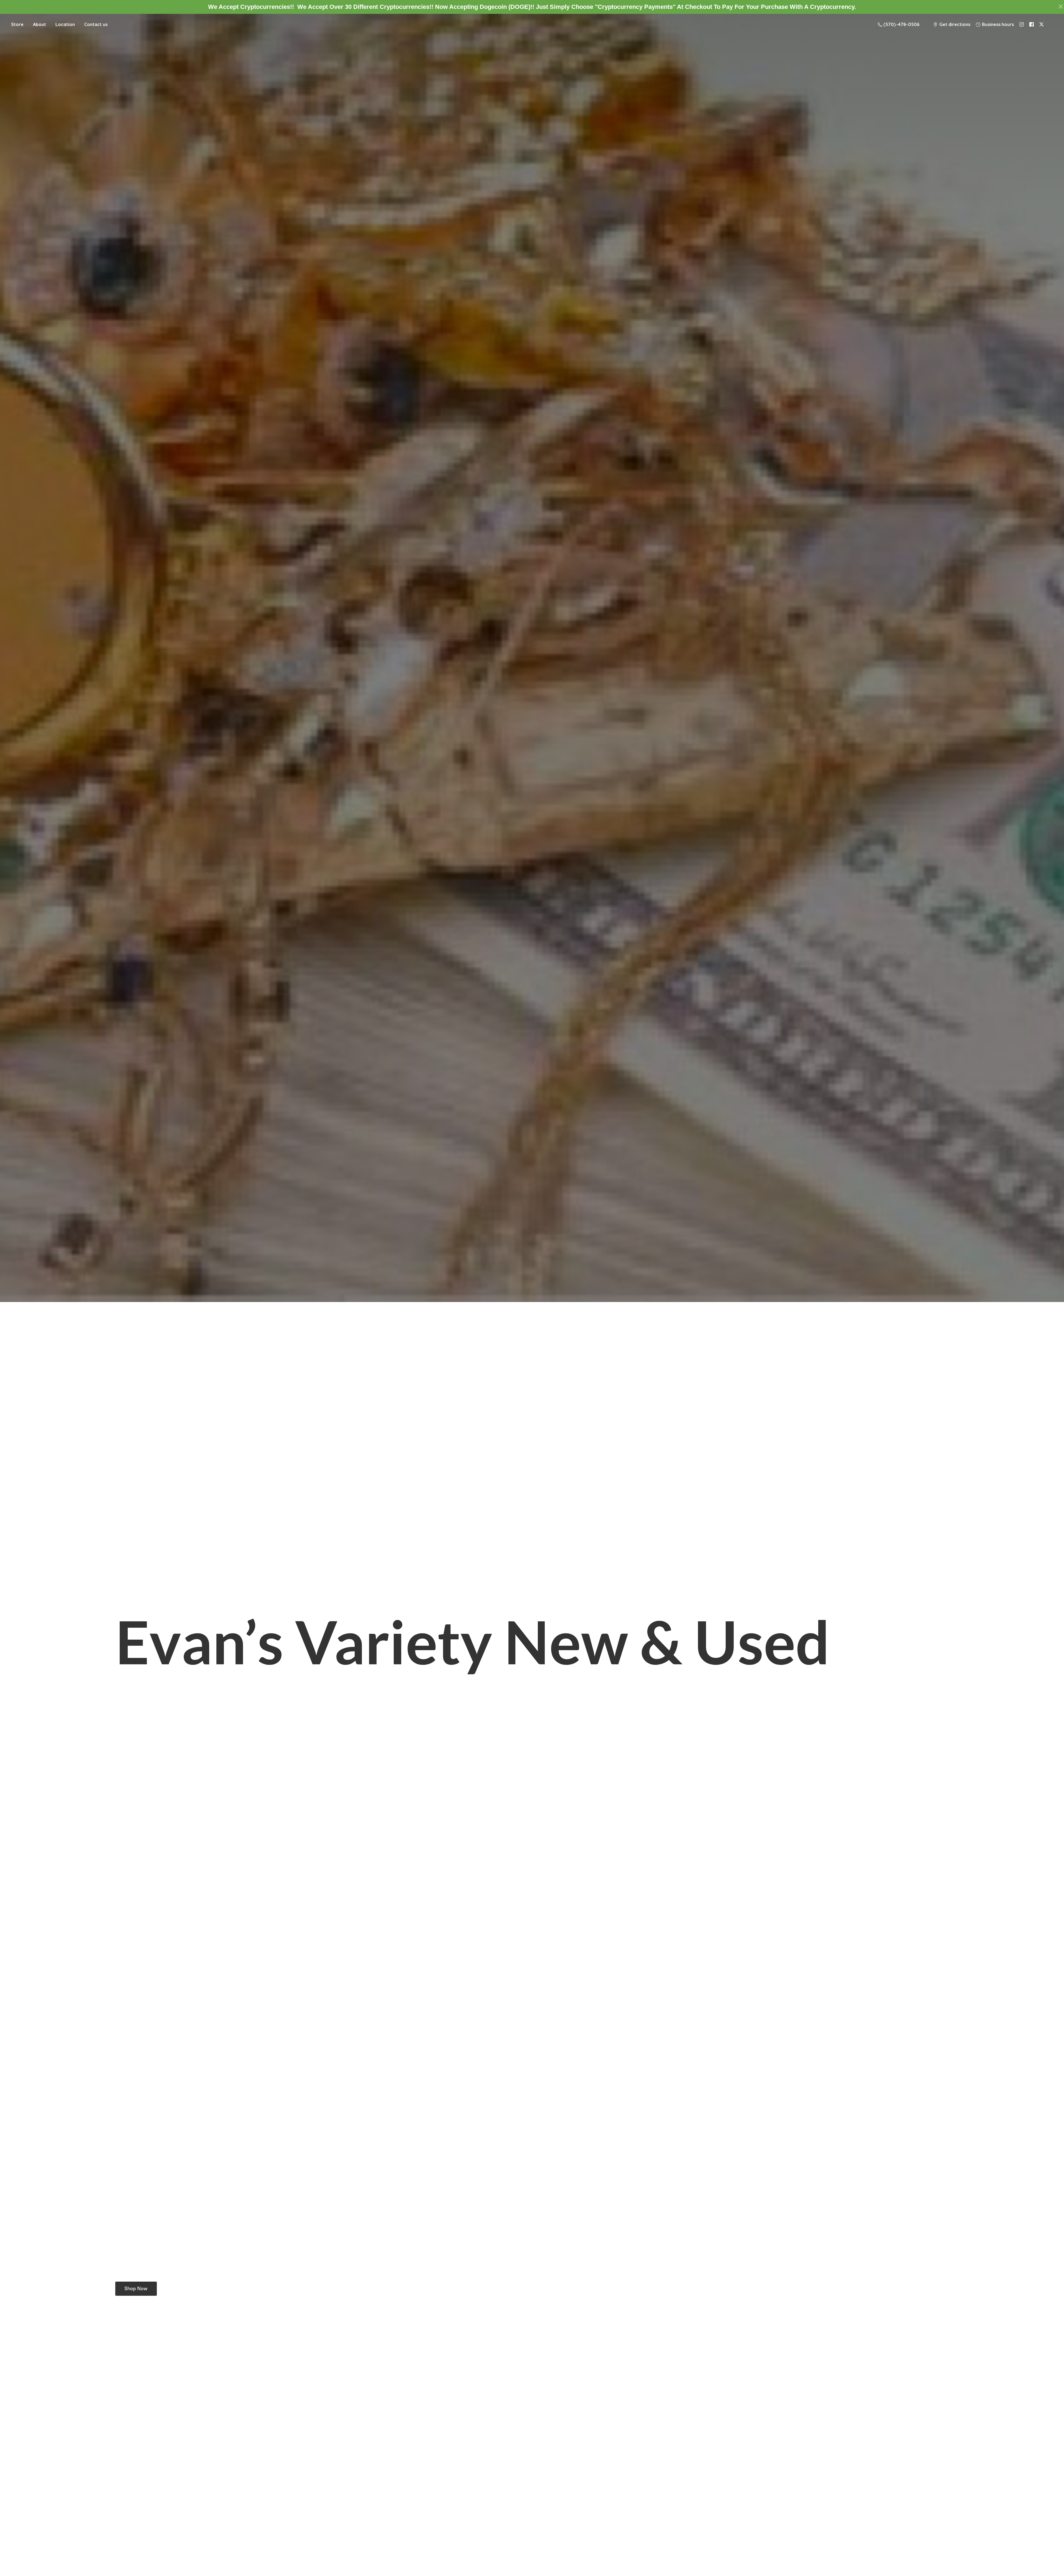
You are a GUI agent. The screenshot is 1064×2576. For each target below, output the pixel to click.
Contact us (96, 24)
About (39, 24)
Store (17, 24)
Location (65, 24)
